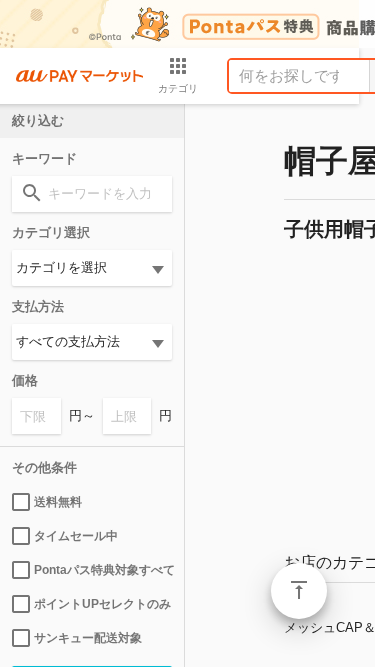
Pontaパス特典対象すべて (103, 570)
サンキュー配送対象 (88, 638)
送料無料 (58, 502)
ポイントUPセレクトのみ (102, 604)
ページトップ (299, 591)
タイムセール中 (76, 536)
